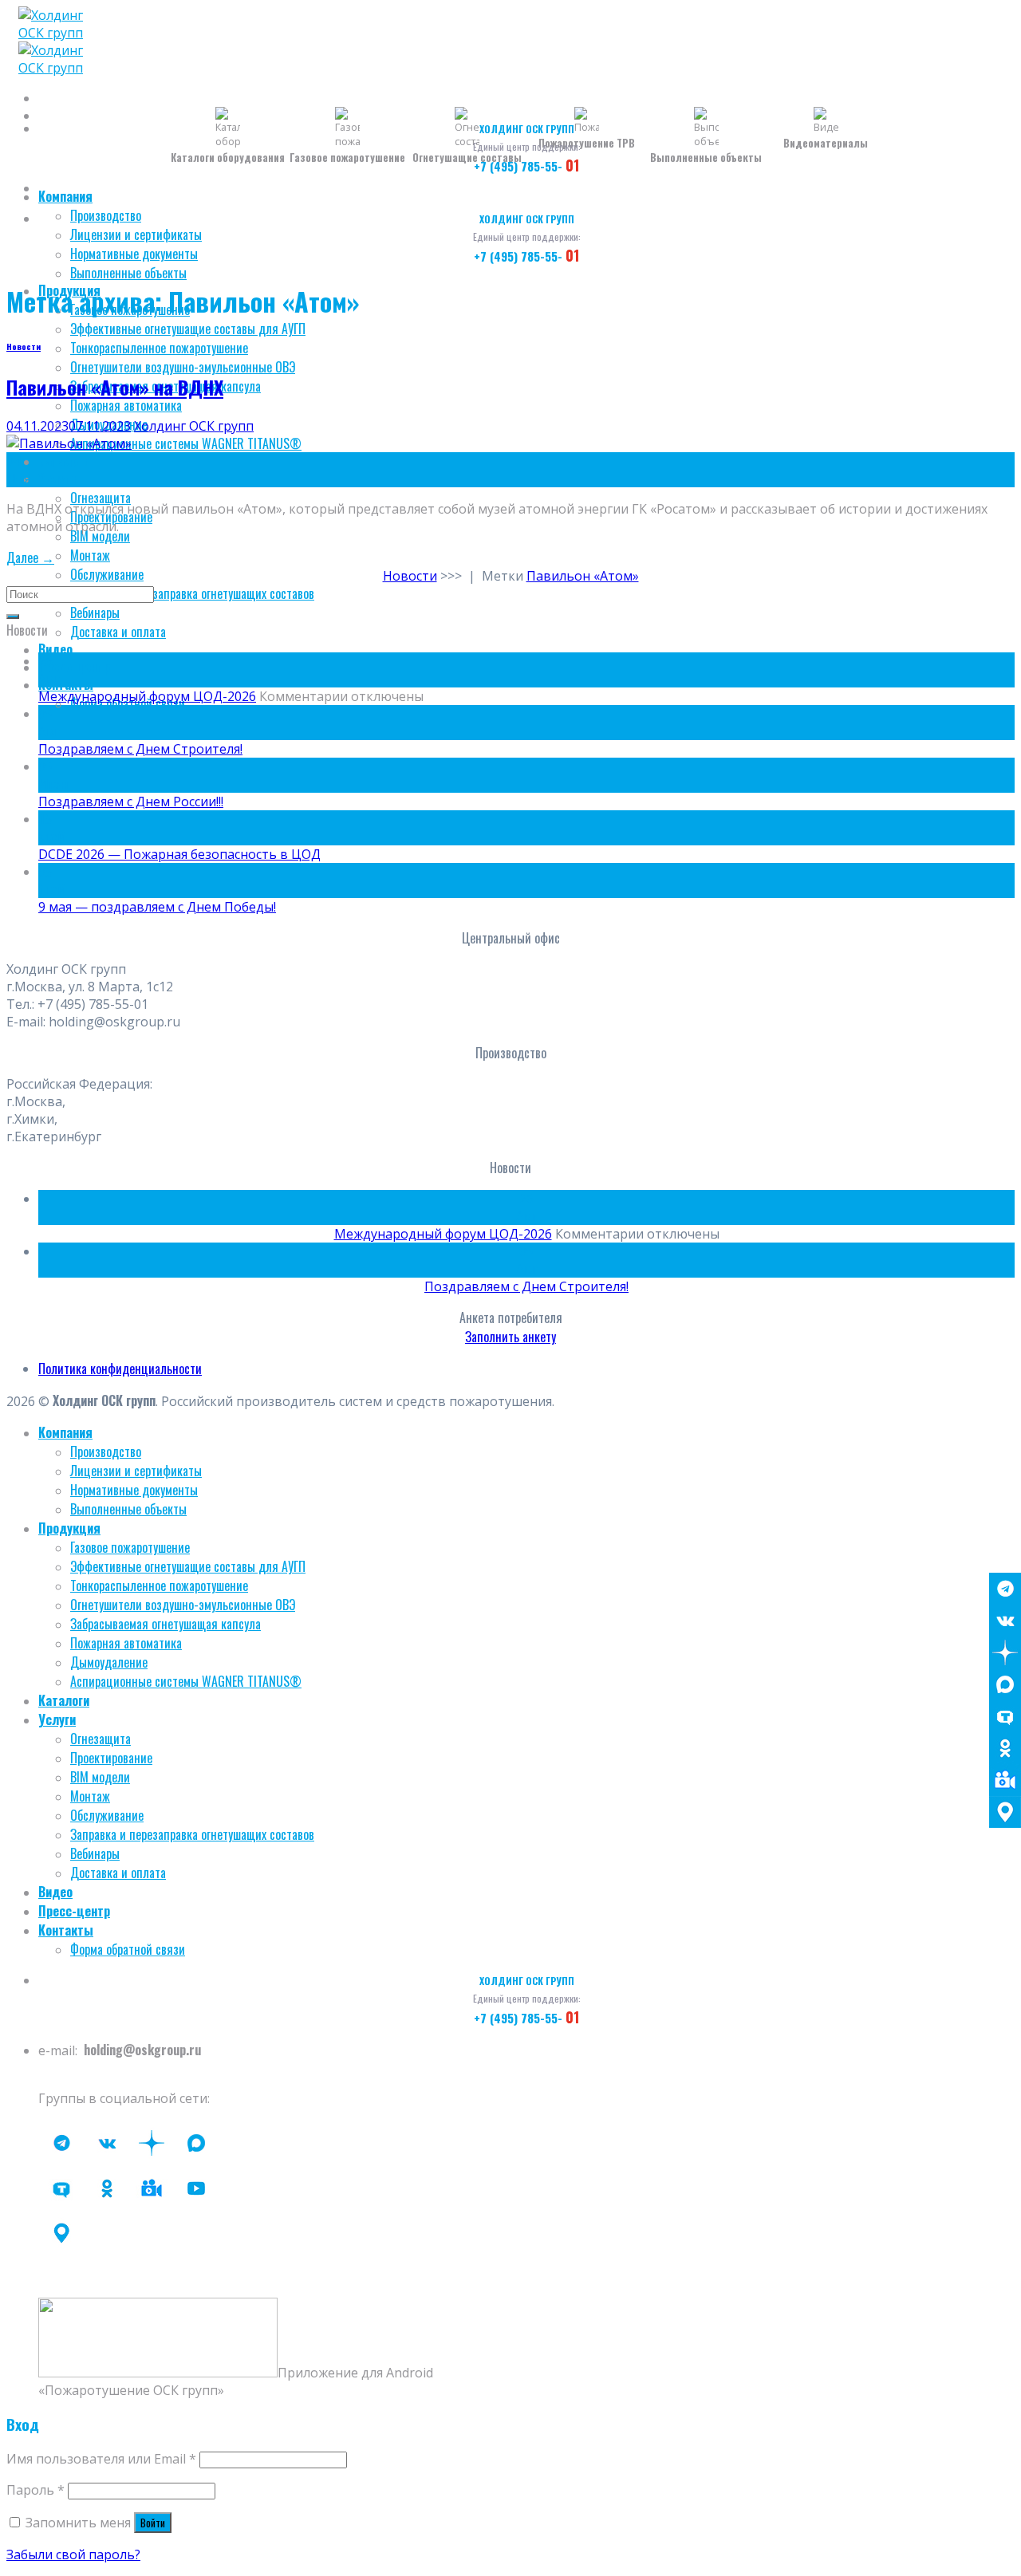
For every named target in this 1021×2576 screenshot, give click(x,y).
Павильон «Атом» (583, 576)
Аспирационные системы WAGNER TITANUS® (186, 443)
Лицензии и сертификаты (136, 234)
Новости (24, 346)
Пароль (35, 2490)
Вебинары (95, 612)
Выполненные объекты (128, 273)
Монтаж (90, 555)
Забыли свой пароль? (73, 2554)
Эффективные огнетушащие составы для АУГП (188, 329)
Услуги (57, 479)
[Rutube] (196, 2188)
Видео (55, 649)
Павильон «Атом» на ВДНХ (115, 387)
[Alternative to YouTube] (152, 2188)
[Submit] (13, 616)
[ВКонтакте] (1005, 1621)
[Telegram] (1005, 1589)
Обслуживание (107, 574)
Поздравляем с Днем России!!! (131, 802)
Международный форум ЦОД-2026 (147, 696)
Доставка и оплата (118, 632)
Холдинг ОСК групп (194, 426)
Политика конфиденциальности (120, 1369)
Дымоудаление (109, 1662)
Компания (65, 196)
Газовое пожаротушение (130, 1547)
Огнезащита (101, 498)
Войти (153, 2523)
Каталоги (64, 461)
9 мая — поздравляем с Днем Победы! (157, 907)
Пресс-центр (74, 667)
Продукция (69, 1528)
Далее (30, 557)
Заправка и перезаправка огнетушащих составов (192, 593)
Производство (106, 215)
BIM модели (100, 536)
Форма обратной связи (128, 1949)
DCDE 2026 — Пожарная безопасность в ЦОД (179, 854)
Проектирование (111, 1758)
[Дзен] (1005, 1652)
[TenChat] (1005, 1716)
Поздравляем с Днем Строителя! (140, 749)
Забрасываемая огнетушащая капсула (166, 1624)
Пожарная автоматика (126, 405)
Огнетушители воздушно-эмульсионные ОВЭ (183, 367)
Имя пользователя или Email (101, 2459)
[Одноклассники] (1005, 1748)
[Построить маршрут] (1005, 1812)
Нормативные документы (134, 254)
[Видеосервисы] (1005, 1780)
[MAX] (1005, 1684)
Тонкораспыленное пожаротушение (159, 348)
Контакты (66, 684)
